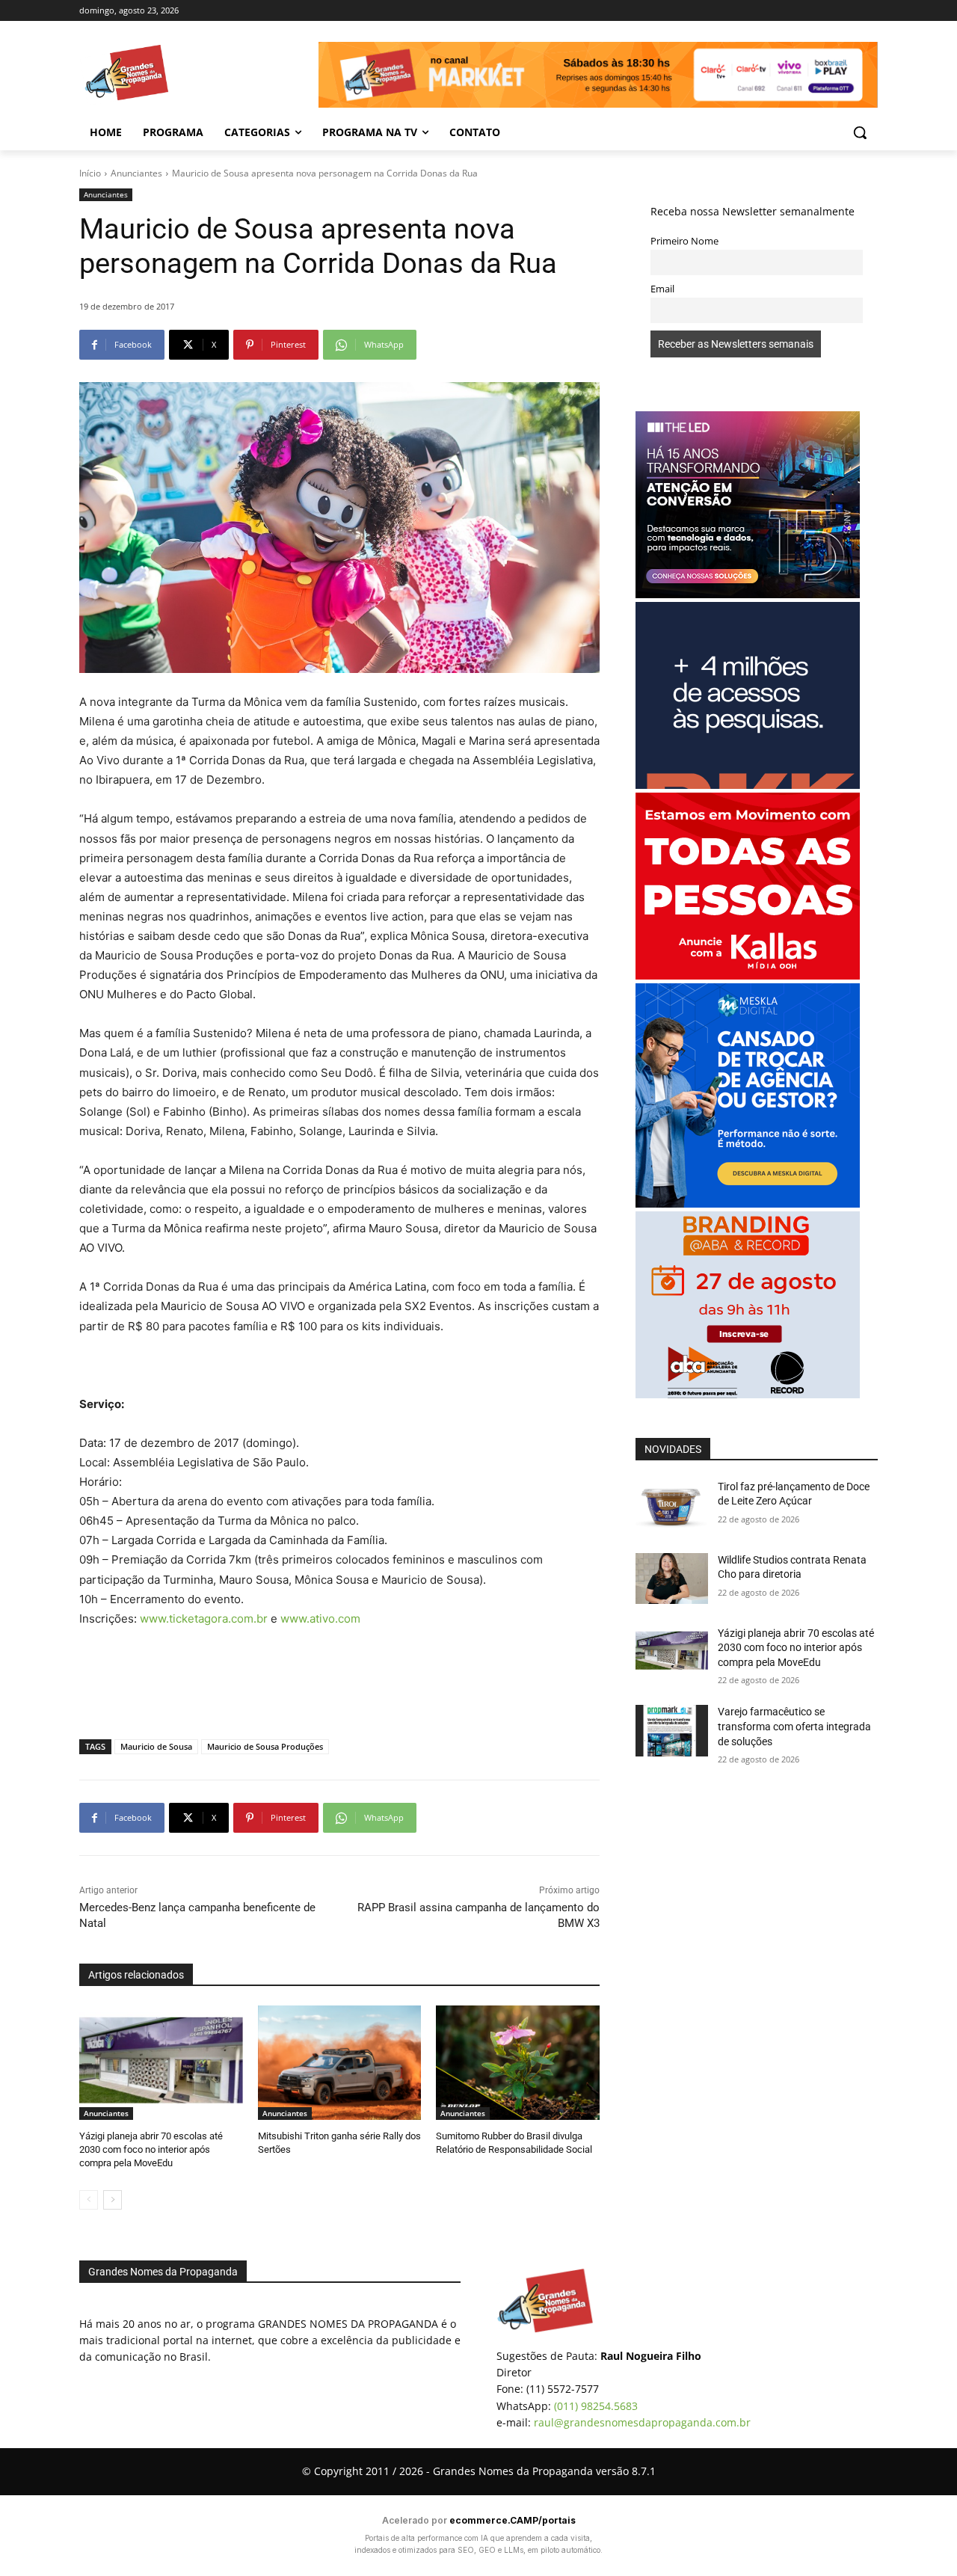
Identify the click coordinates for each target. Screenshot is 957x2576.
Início (90, 173)
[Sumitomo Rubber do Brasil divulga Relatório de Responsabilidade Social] (518, 2063)
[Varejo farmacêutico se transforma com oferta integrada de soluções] (672, 1730)
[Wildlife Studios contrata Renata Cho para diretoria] (672, 1579)
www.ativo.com (320, 1619)
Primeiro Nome (684, 241)
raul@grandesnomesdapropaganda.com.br (642, 2422)
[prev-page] (89, 2200)
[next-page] (113, 2200)
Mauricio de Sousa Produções (265, 1746)
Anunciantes (136, 173)
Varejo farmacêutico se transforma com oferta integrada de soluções (794, 1726)
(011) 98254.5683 (596, 2406)
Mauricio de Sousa (156, 1746)
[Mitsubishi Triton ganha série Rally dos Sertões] (340, 2063)
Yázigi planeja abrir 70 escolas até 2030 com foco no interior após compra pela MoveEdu (151, 2149)
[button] (860, 132)
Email (662, 289)
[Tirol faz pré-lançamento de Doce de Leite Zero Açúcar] (672, 1505)
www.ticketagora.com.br (204, 1619)
